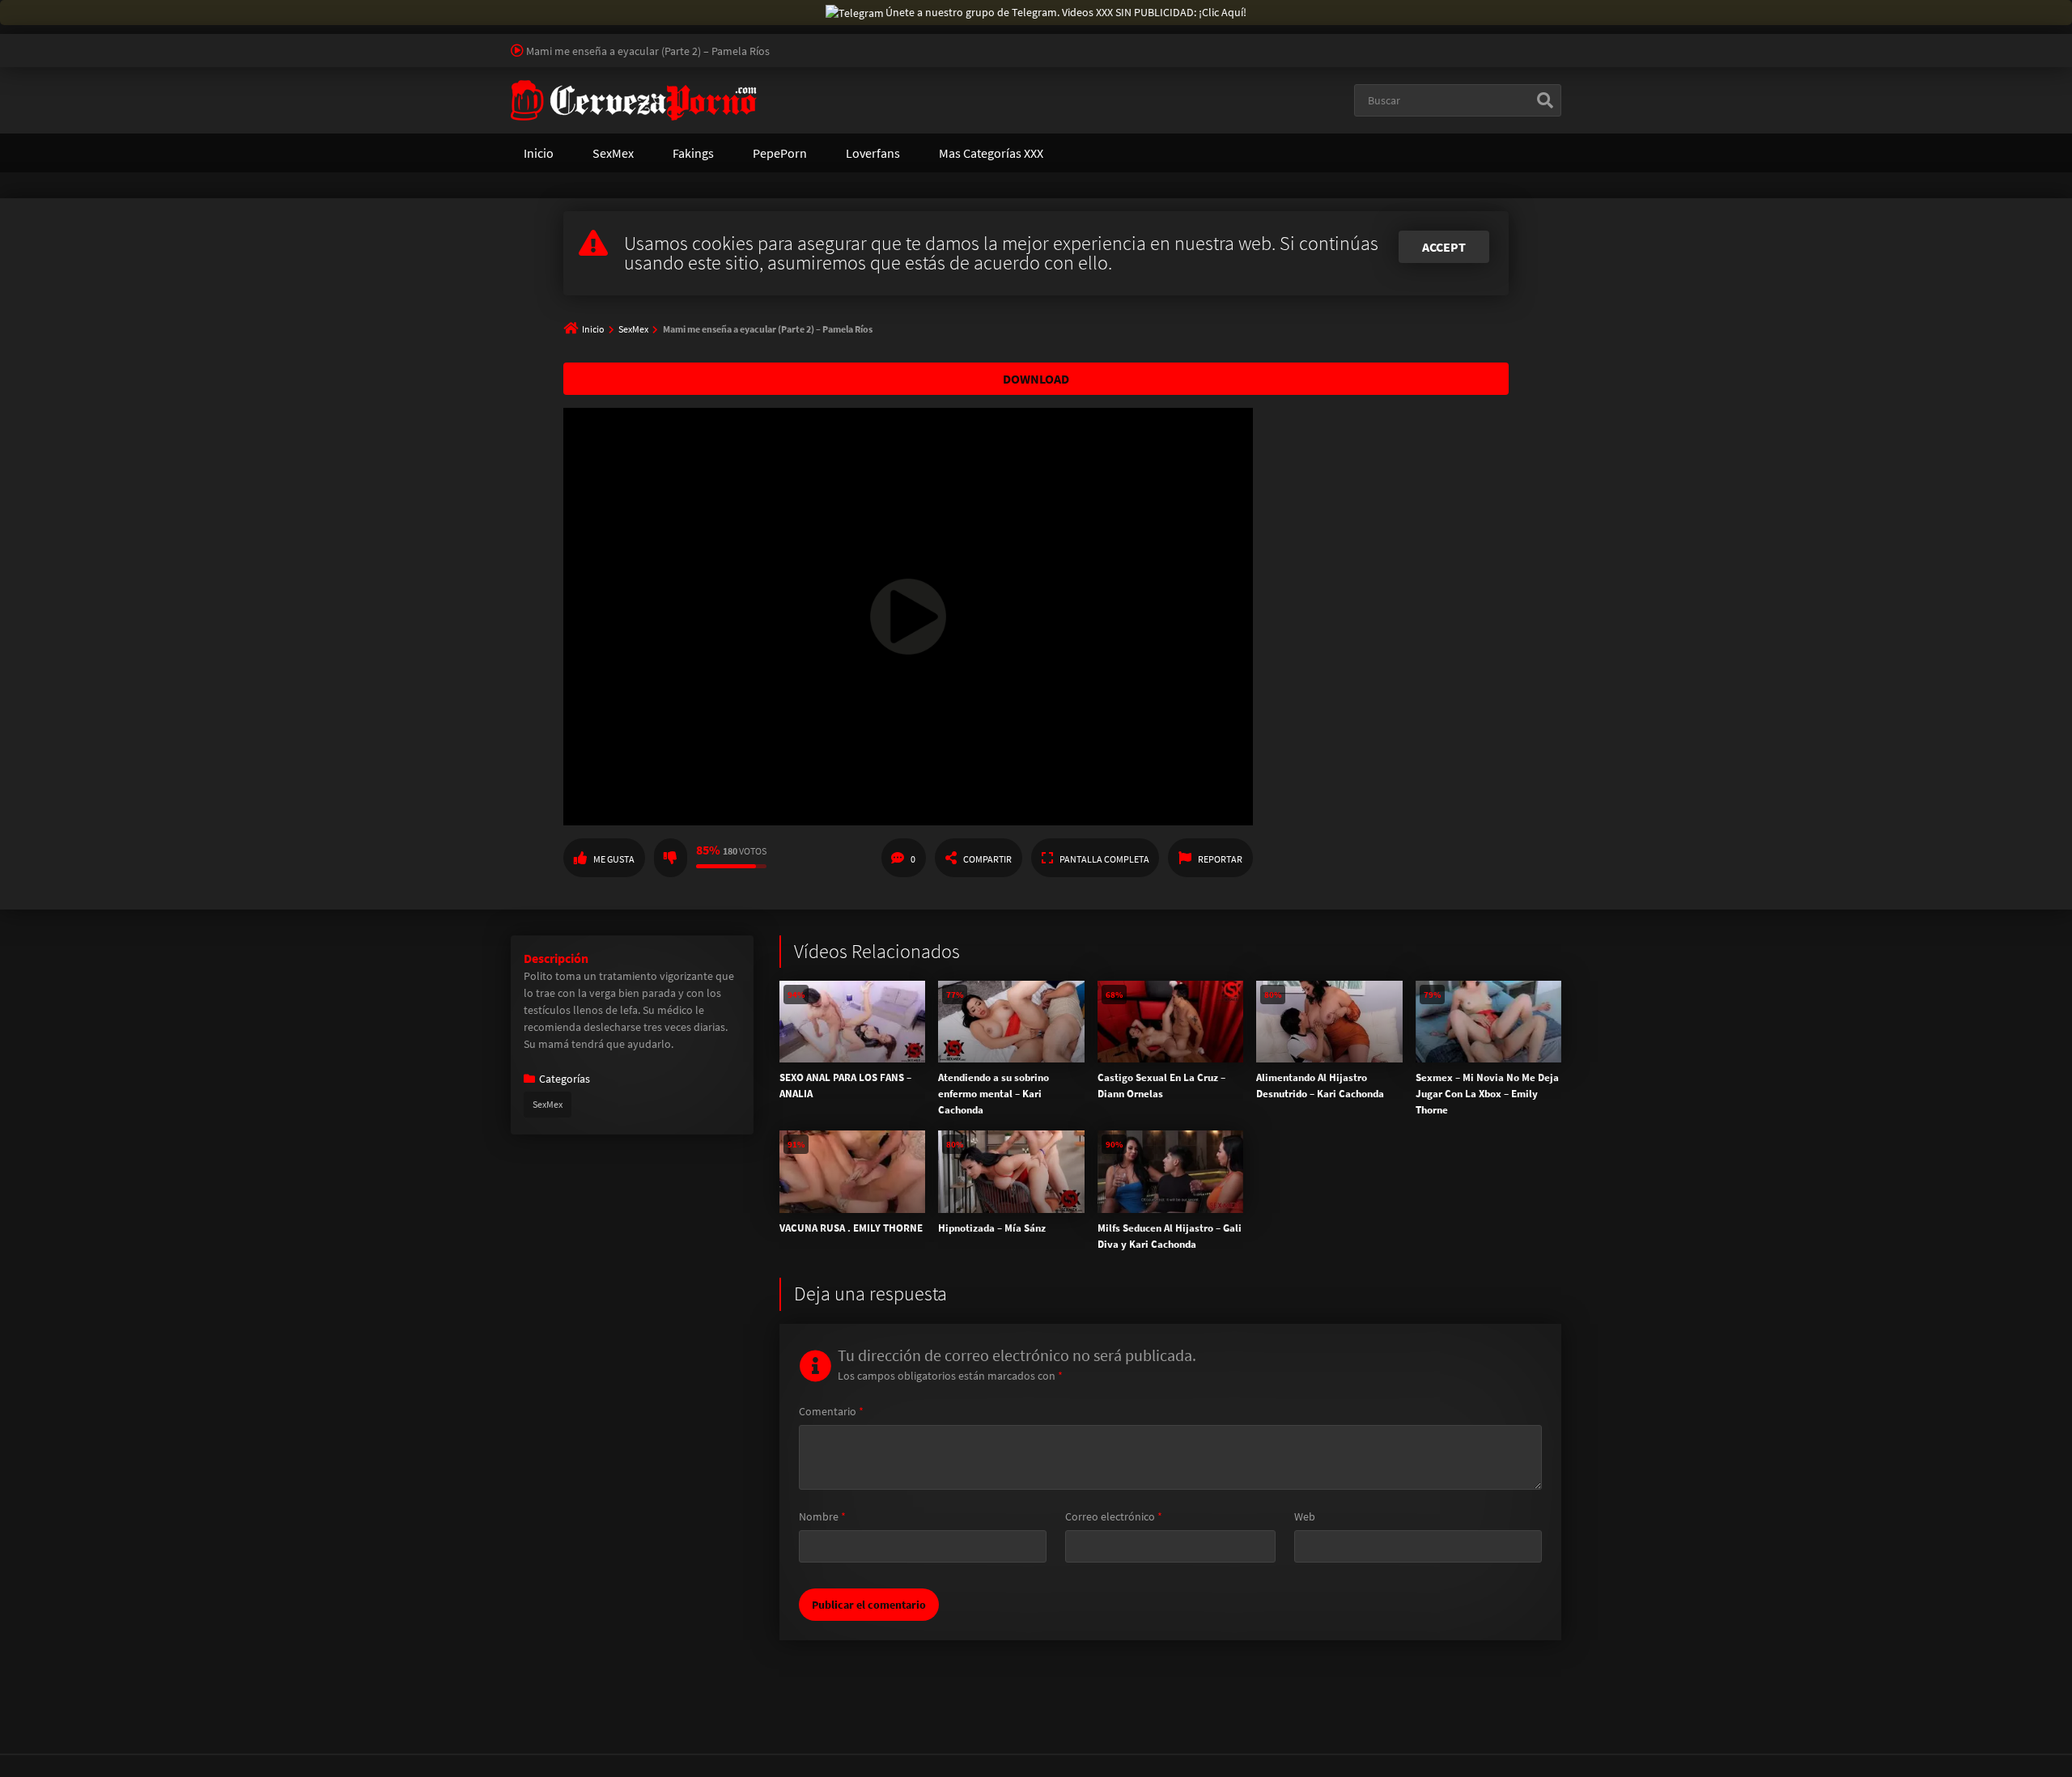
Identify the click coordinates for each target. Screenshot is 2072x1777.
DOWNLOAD (1036, 379)
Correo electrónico (1114, 1516)
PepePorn (780, 153)
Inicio (539, 153)
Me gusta (614, 859)
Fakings (693, 153)
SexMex (613, 153)
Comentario (831, 1411)
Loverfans (873, 153)
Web (1305, 1516)
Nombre (822, 1516)
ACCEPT (1444, 247)
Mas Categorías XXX (991, 153)
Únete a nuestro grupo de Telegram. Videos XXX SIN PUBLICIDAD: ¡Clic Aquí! (1066, 12)
